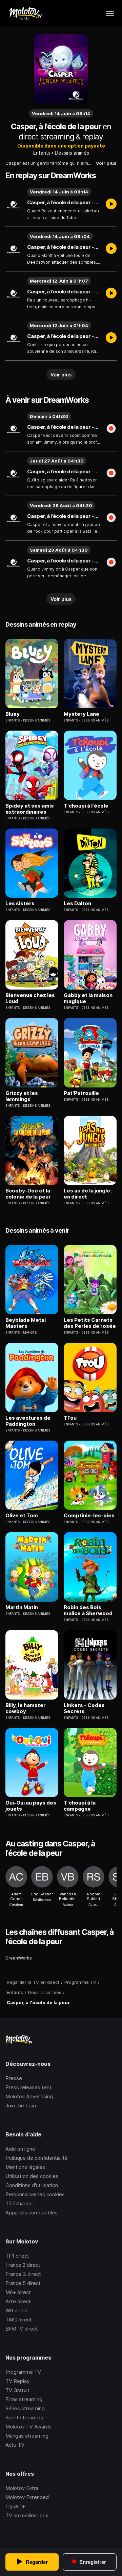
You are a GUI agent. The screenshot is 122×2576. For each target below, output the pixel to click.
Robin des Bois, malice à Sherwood (88, 1610)
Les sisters (20, 903)
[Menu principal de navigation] (110, 14)
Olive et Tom (22, 1516)
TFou (70, 1418)
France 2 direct (23, 2265)
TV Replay (17, 2381)
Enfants (42, 153)
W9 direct (17, 2310)
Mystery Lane (82, 714)
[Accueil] (25, 14)
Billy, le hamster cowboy (26, 1708)
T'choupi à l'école (86, 806)
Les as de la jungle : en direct (88, 1194)
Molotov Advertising (29, 2096)
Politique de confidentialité (37, 2158)
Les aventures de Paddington (28, 1421)
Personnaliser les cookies (35, 2194)
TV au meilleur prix (27, 2515)
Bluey (13, 714)
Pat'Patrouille (81, 1093)
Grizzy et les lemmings (22, 1096)
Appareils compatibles (32, 2213)
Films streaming (24, 2399)
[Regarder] (111, 205)
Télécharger (19, 2203)
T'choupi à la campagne (80, 1806)
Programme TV (23, 2372)
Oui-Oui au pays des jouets (31, 1806)
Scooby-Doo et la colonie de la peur (28, 1194)
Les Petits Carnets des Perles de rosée (90, 1323)
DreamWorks (19, 1958)
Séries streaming (25, 2408)
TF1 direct (17, 2256)
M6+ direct (18, 2292)
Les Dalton (77, 903)
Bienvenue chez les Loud (30, 998)
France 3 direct (23, 2274)
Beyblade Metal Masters (26, 1323)
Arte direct (18, 2301)
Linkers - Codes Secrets (84, 1708)
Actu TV (15, 2445)
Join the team (22, 2106)
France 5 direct (23, 2283)
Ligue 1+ (15, 2506)
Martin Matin (22, 1607)
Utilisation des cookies (32, 2176)
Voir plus (106, 163)
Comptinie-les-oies (89, 1516)
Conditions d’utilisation (32, 2185)
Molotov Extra (22, 2488)
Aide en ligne (20, 2149)
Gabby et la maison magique (88, 998)
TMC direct (19, 2320)
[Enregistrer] (111, 429)
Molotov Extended (27, 2497)
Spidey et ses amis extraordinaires (30, 809)
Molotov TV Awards (28, 2427)
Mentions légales (25, 2167)
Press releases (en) (28, 2087)
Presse (14, 2078)
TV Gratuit (17, 2390)
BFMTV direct (22, 2329)
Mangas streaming (27, 2436)
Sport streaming (24, 2417)
